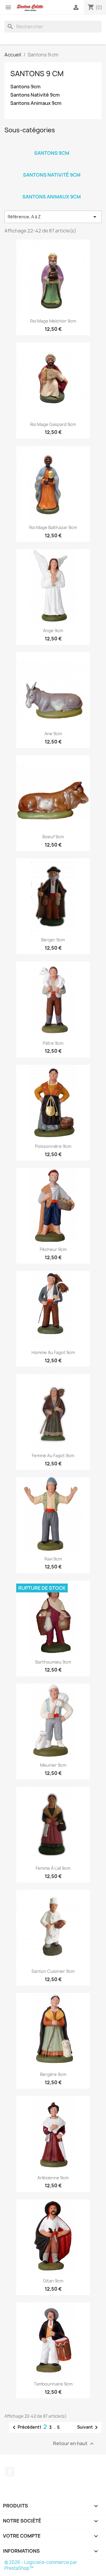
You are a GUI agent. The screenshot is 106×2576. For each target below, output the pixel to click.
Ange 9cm (53, 630)
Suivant (88, 2427)
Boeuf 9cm (53, 837)
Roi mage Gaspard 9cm (53, 424)
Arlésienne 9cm (53, 2178)
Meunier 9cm (53, 1765)
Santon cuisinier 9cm (53, 1971)
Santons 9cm (25, 87)
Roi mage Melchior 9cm (53, 321)
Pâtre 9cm (53, 1043)
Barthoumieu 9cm (53, 1662)
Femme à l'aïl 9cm (53, 1868)
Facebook (10, 2472)
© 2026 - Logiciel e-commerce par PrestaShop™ (41, 2565)
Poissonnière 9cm (53, 1146)
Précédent (25, 2427)
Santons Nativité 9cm (35, 95)
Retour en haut (74, 2444)
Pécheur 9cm (53, 1249)
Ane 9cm (53, 734)
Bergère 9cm (53, 2074)
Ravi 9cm (53, 1559)
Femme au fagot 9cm (53, 1455)
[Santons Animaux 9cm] (52, 189)
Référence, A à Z (53, 217)
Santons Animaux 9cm (36, 103)
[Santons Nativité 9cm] (52, 167)
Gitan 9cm (53, 2281)
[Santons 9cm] (52, 145)
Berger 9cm (53, 940)
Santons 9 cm (37, 74)
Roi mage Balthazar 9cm (53, 527)
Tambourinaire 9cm (53, 2384)
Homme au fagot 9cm (53, 1352)
